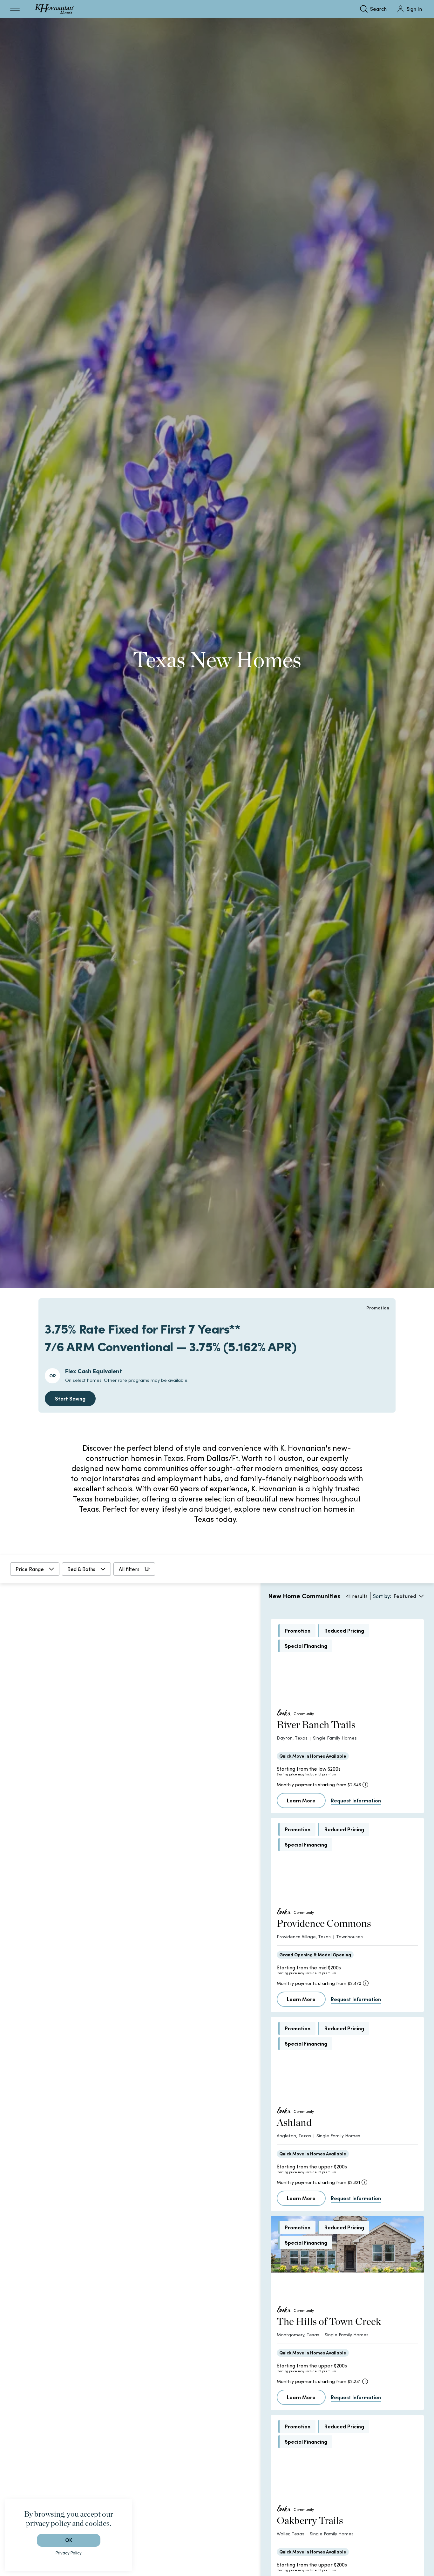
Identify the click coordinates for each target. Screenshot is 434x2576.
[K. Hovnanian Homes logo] (54, 9)
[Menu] (15, 9)
